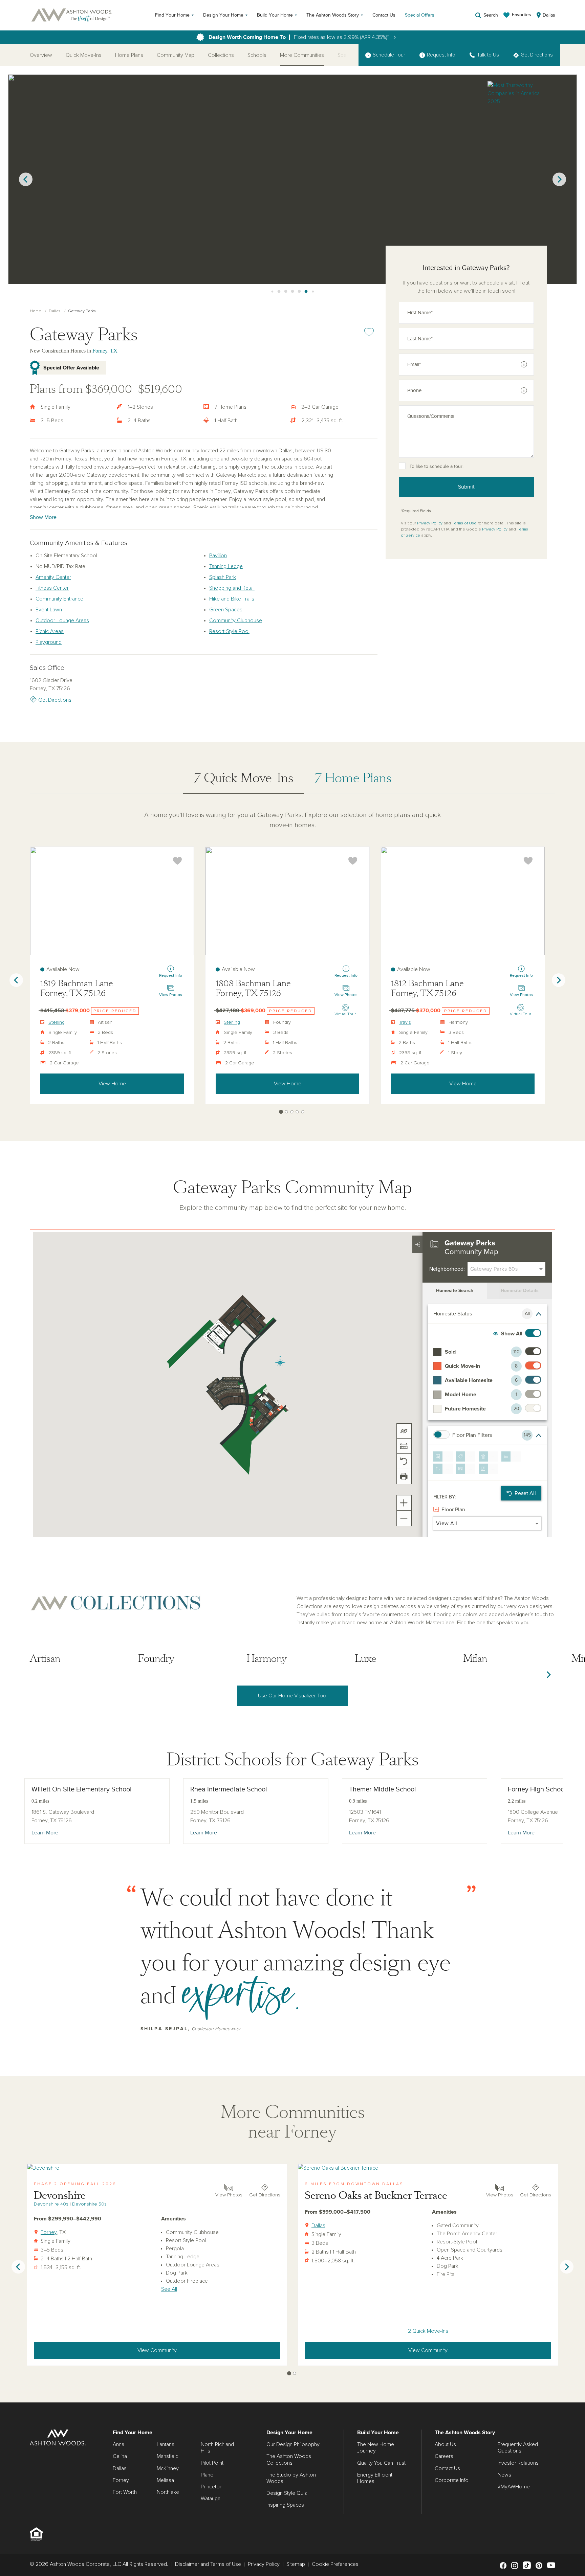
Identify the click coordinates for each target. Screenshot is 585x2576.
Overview (41, 55)
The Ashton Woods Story (333, 15)
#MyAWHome (514, 2487)
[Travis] (463, 901)
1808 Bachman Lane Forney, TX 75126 (253, 988)
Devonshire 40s (51, 2204)
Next (559, 179)
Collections (221, 55)
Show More (43, 517)
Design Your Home (223, 15)
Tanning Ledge (226, 566)
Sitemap (296, 2564)
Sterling (57, 1022)
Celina (120, 2456)
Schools (257, 55)
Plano (207, 2475)
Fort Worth (125, 2492)
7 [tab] (272, 292)
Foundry (156, 1659)
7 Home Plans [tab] (353, 778)
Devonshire (60, 2196)
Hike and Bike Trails (232, 599)
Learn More (45, 1833)
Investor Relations (518, 2463)
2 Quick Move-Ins (428, 2331)
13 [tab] (313, 292)
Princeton (212, 2487)
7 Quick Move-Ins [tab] (244, 778)
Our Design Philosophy (293, 2444)
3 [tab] (292, 1112)
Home (36, 311)
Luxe (366, 1659)
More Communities (302, 55)
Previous (26, 179)
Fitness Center (52, 588)
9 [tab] (286, 292)
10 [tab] (292, 292)
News (504, 2475)
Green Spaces (226, 610)
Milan (475, 1659)
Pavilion (218, 556)
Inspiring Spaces (285, 2505)
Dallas (55, 311)
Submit (466, 487)
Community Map (176, 55)
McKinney (168, 2468)
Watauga (211, 2499)
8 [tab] (279, 292)
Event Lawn (49, 610)
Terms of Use (464, 523)
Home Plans (129, 55)
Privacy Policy (430, 523)
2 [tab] (287, 1112)
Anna (118, 2444)
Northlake (168, 2492)
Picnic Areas (50, 631)
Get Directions (55, 700)
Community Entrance (59, 599)
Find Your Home (172, 15)
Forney (49, 2232)
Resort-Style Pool (229, 631)
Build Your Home (275, 15)
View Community (157, 2350)
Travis (405, 1022)
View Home (112, 1084)
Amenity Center (53, 577)
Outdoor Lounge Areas (62, 620)
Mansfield (168, 2456)
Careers (444, 2456)
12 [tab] (306, 292)
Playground (49, 642)
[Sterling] (112, 901)
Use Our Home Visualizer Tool (293, 1696)
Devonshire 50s (89, 2204)
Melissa (165, 2480)
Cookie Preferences (335, 2564)
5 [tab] (303, 1112)
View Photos (229, 2195)
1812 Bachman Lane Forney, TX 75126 (427, 988)
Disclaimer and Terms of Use (208, 2564)
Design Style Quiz (287, 2493)
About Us (445, 2444)
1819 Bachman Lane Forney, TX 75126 (77, 988)
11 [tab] (299, 292)
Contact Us (384, 15)
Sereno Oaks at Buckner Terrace (376, 2196)
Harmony (267, 1659)
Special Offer (352, 55)
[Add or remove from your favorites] (177, 861)
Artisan (45, 1659)
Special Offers (420, 15)
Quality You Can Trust (381, 2463)
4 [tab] (297, 1112)
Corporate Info (452, 2480)
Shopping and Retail (232, 588)
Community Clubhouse (236, 620)
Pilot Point (212, 2463)
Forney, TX (105, 351)
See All (169, 2289)
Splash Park (223, 577)
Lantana (166, 2444)
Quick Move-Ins (84, 55)
